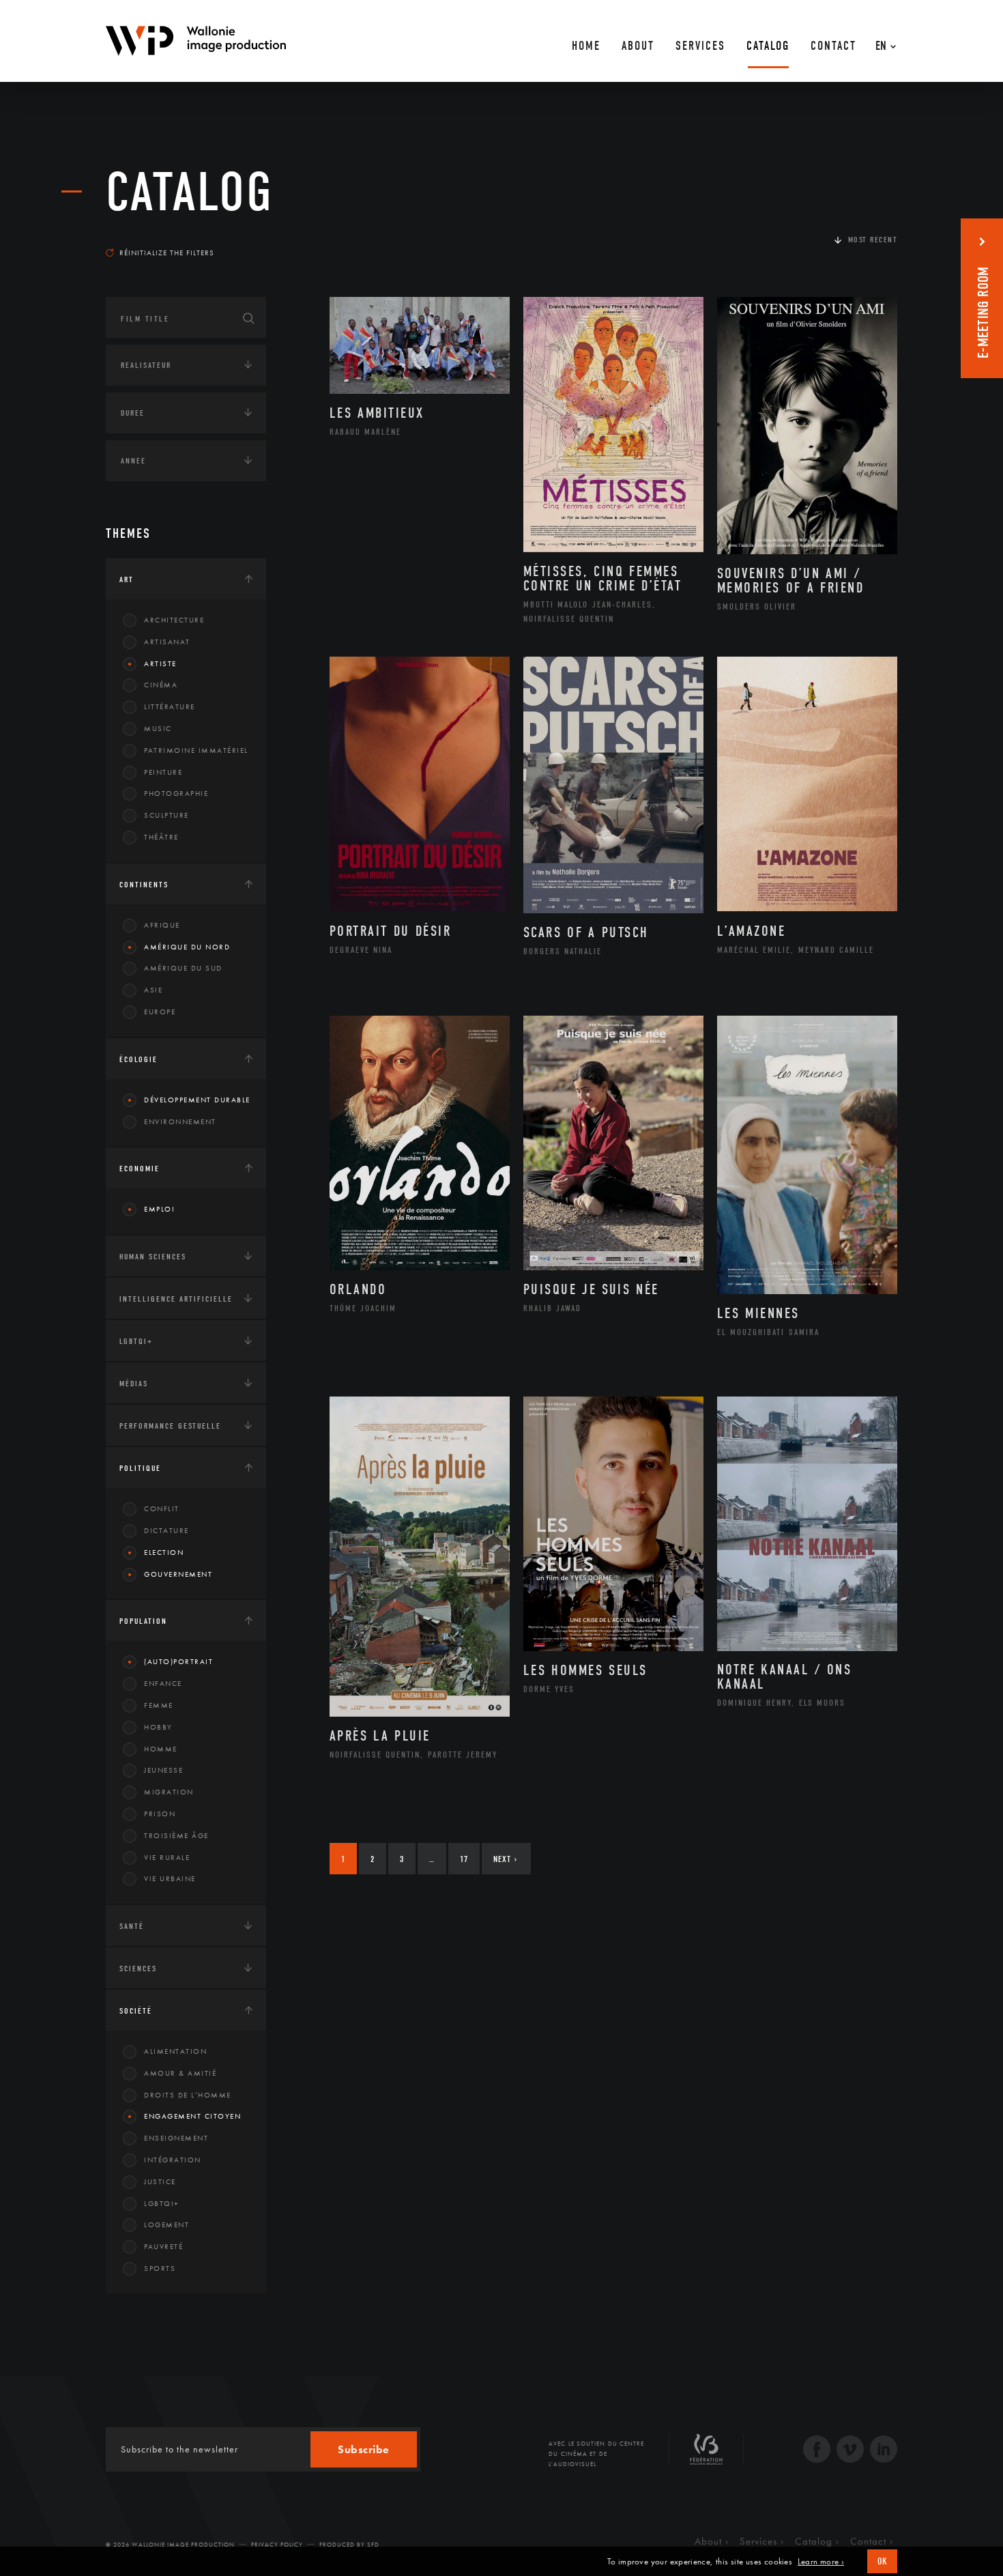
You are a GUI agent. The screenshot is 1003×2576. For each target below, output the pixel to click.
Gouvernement (178, 1574)
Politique (140, 1468)
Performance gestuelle (170, 1426)
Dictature (166, 1530)
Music (158, 728)
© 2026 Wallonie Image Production (170, 2545)
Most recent (873, 240)
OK (882, 2561)
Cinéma (161, 685)
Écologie (139, 1059)
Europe (160, 1012)
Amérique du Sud (183, 968)
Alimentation (175, 2051)
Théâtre (161, 837)
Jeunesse (163, 1770)
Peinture (163, 772)
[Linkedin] (884, 2451)
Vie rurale (167, 1857)
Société (136, 2011)
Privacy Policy (277, 2545)
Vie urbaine (170, 1878)
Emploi (159, 1209)
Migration (169, 1792)
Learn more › (821, 2562)
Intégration (173, 2160)
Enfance (163, 1683)
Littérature (170, 706)
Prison (160, 1814)
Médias (134, 1384)
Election (164, 1552)
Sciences (138, 1969)
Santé (132, 1926)
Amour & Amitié (180, 2073)
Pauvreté (163, 2246)
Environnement (180, 1121)
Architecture (174, 620)
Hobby (158, 1727)
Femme (159, 1705)
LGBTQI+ (136, 1341)
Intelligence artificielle (176, 1299)
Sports (160, 2268)
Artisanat (167, 642)
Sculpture (166, 815)
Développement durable (197, 1100)
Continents (144, 885)
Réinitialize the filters (167, 253)
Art (127, 579)
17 (464, 1859)
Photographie (176, 793)
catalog (190, 192)
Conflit (162, 1508)
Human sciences (153, 1257)
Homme (161, 1749)
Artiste (160, 663)
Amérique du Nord (187, 947)
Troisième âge (176, 1835)
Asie (153, 990)
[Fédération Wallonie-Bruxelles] (706, 2455)
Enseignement (176, 2138)
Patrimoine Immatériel (196, 750)
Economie (140, 1169)
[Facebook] (817, 2451)
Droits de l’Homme (188, 2095)
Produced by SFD (349, 2545)
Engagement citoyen (192, 2116)
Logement (166, 2224)
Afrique (162, 925)
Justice (160, 2181)
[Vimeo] (850, 2451)
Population (143, 1621)
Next (505, 1859)
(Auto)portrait (178, 1661)
